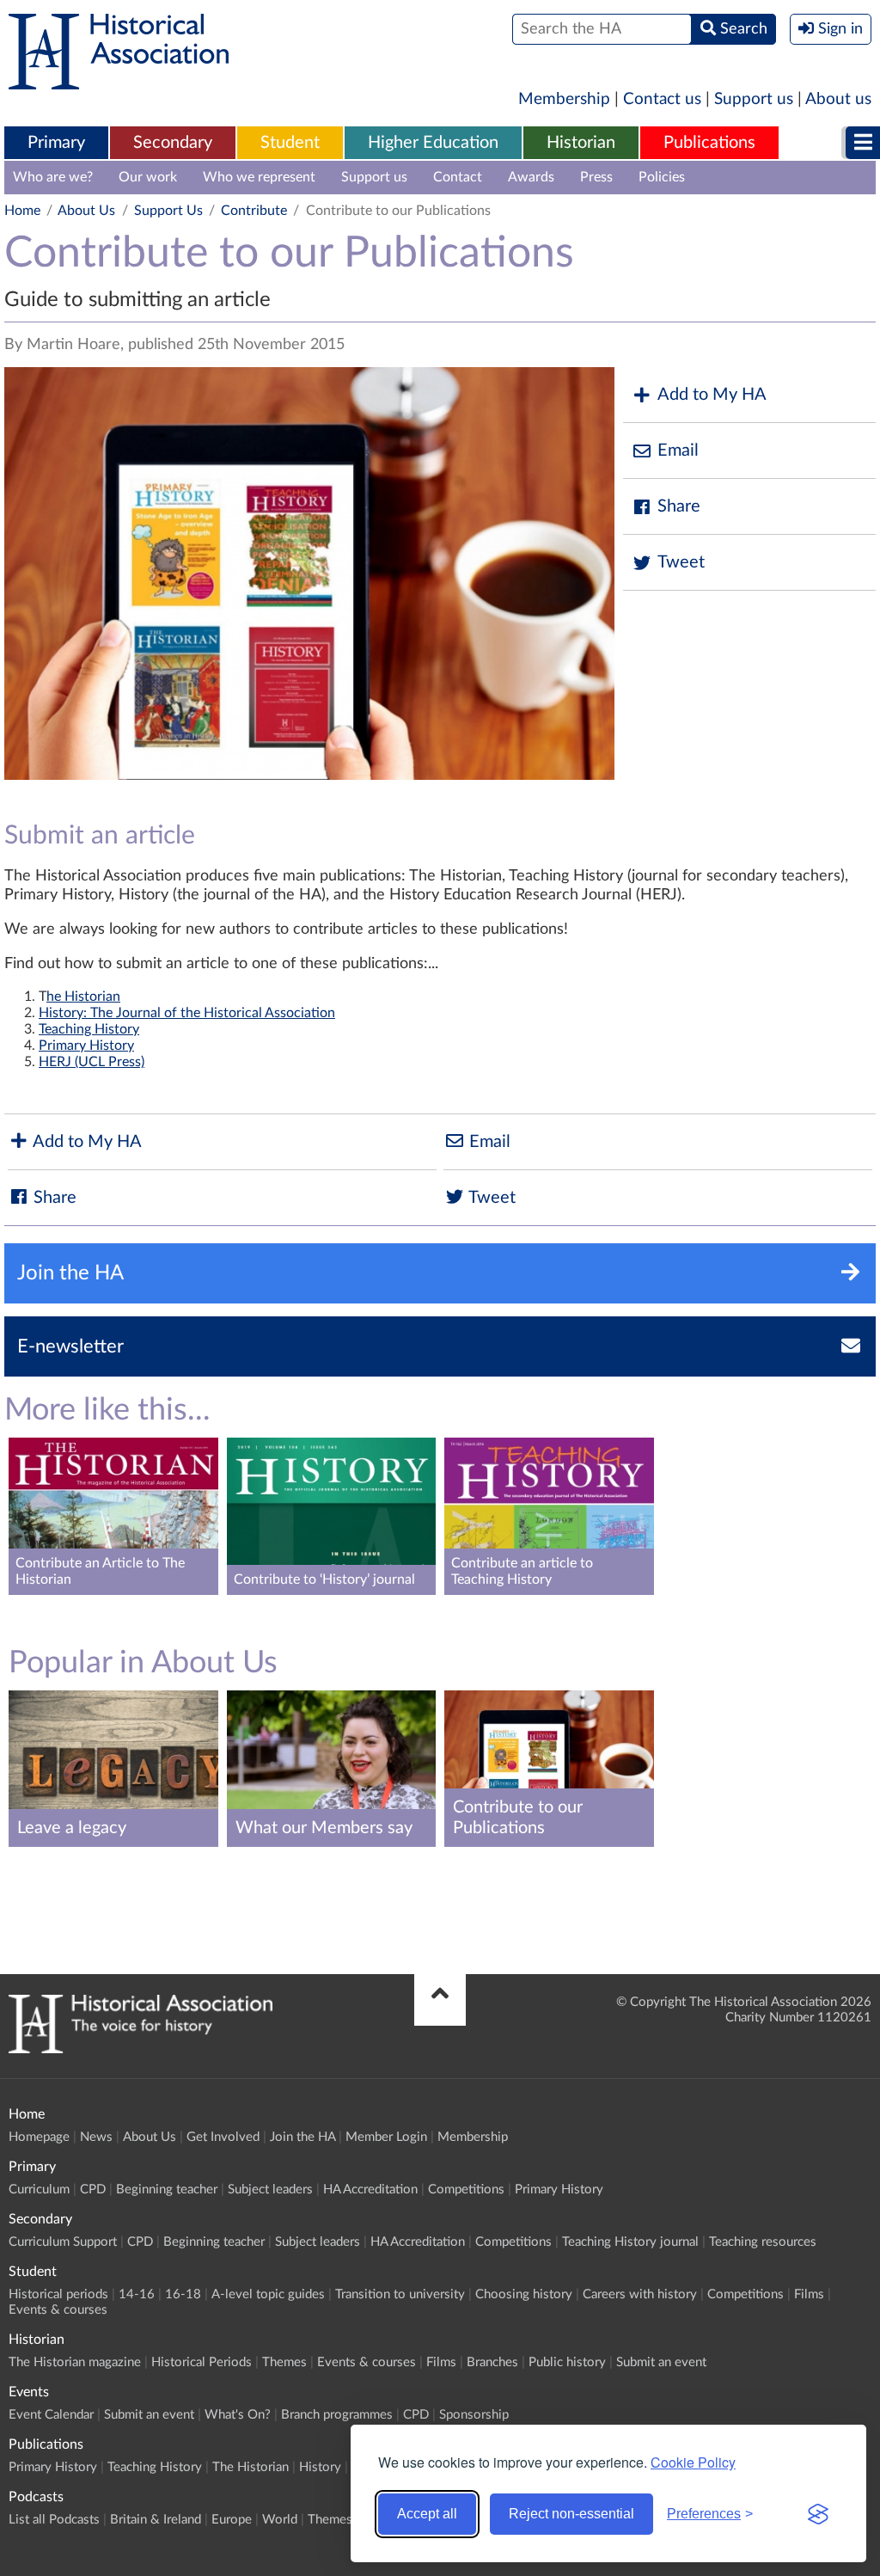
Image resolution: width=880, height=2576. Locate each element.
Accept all (427, 2514)
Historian (581, 143)
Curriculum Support (63, 2242)
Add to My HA (712, 395)
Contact (458, 177)
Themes (284, 2362)
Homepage (39, 2137)
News (96, 2137)
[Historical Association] (119, 81)
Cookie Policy (693, 2462)
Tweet (681, 562)
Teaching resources (763, 2242)
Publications (709, 143)
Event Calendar (51, 2415)
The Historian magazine (75, 2362)
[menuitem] (56, 144)
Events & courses (58, 2310)
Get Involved (223, 2137)
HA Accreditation (370, 2190)
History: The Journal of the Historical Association (187, 1013)
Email (678, 451)
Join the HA (302, 2137)
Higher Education (433, 143)
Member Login (386, 2137)
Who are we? (53, 177)
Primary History (86, 1046)
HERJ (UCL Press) (92, 1062)
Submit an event (661, 2362)
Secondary (173, 143)
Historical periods (58, 2294)
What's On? (238, 2415)
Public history (567, 2362)
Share (679, 506)
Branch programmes (337, 2415)
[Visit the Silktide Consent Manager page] (818, 2514)
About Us (86, 211)
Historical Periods (202, 2362)
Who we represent (259, 177)
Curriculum (39, 2190)
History (320, 2467)
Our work (148, 177)
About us (838, 99)
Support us (754, 99)
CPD (93, 2190)
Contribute (254, 211)
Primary (56, 143)
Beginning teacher (167, 2190)
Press (596, 177)
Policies (662, 177)
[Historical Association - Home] (141, 2049)
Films (809, 2294)
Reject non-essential (571, 2514)
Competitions (466, 2190)
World (280, 2520)
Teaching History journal (630, 2242)
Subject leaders (270, 2190)
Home (22, 211)
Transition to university (400, 2294)
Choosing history (524, 2294)
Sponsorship (474, 2415)
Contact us (662, 99)
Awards (531, 177)
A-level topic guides (268, 2294)
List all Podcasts (54, 2520)
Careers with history (640, 2294)
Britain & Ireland (156, 2520)
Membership (564, 99)
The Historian (251, 2467)
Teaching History (89, 1029)
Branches (492, 2362)
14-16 (137, 2294)
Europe (232, 2520)
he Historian (83, 997)
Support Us (168, 211)
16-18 (183, 2294)
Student (290, 143)
